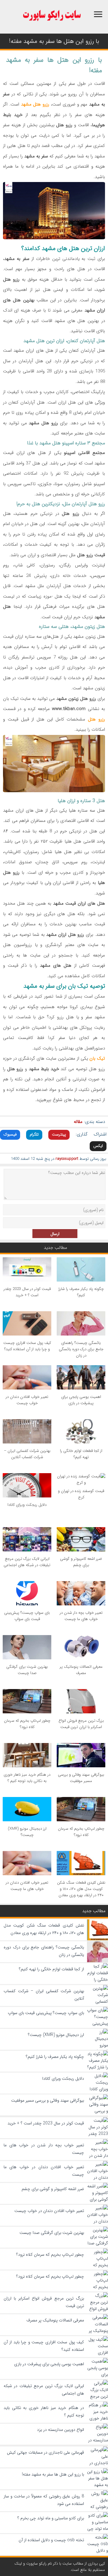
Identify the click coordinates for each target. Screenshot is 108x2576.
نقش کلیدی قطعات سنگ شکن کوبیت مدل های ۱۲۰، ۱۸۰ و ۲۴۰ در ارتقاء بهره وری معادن (81, 1889)
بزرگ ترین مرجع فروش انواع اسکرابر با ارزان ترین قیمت (81, 1724)
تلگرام (34, 1134)
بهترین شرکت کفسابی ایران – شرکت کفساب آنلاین (27, 1454)
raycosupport (67, 1159)
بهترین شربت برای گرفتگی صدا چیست (27, 1670)
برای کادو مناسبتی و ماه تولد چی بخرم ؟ (51, 2518)
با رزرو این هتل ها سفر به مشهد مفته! (53, 2474)
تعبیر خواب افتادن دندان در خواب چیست (27, 1400)
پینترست (59, 1134)
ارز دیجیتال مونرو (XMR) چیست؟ (27, 1832)
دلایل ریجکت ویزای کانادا (27, 1505)
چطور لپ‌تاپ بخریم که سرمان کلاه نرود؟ (27, 1724)
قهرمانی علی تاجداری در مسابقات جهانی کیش (45, 2452)
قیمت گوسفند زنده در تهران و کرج (81, 1494)
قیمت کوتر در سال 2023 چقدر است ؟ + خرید (27, 1292)
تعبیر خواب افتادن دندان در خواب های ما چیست (27, 1886)
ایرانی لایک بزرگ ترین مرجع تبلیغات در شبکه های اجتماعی (27, 1562)
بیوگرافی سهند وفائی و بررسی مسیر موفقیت (81, 1778)
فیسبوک (10, 1134)
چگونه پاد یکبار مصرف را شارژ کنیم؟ (81, 1292)
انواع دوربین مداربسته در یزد (60, 2430)
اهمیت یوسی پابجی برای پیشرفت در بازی (81, 1400)
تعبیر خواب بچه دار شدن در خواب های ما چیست (81, 1616)
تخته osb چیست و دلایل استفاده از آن (51, 2540)
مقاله (78, 1122)
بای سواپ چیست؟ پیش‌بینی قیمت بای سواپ (27, 1616)
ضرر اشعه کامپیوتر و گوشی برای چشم (81, 1562)
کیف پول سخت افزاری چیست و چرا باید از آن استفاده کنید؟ (27, 1346)
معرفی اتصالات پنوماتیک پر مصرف (81, 1670)
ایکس (98, 1146)
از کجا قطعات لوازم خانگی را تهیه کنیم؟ (81, 1454)
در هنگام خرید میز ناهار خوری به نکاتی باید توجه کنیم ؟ (27, 1778)
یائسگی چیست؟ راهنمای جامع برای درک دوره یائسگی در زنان (81, 1349)
